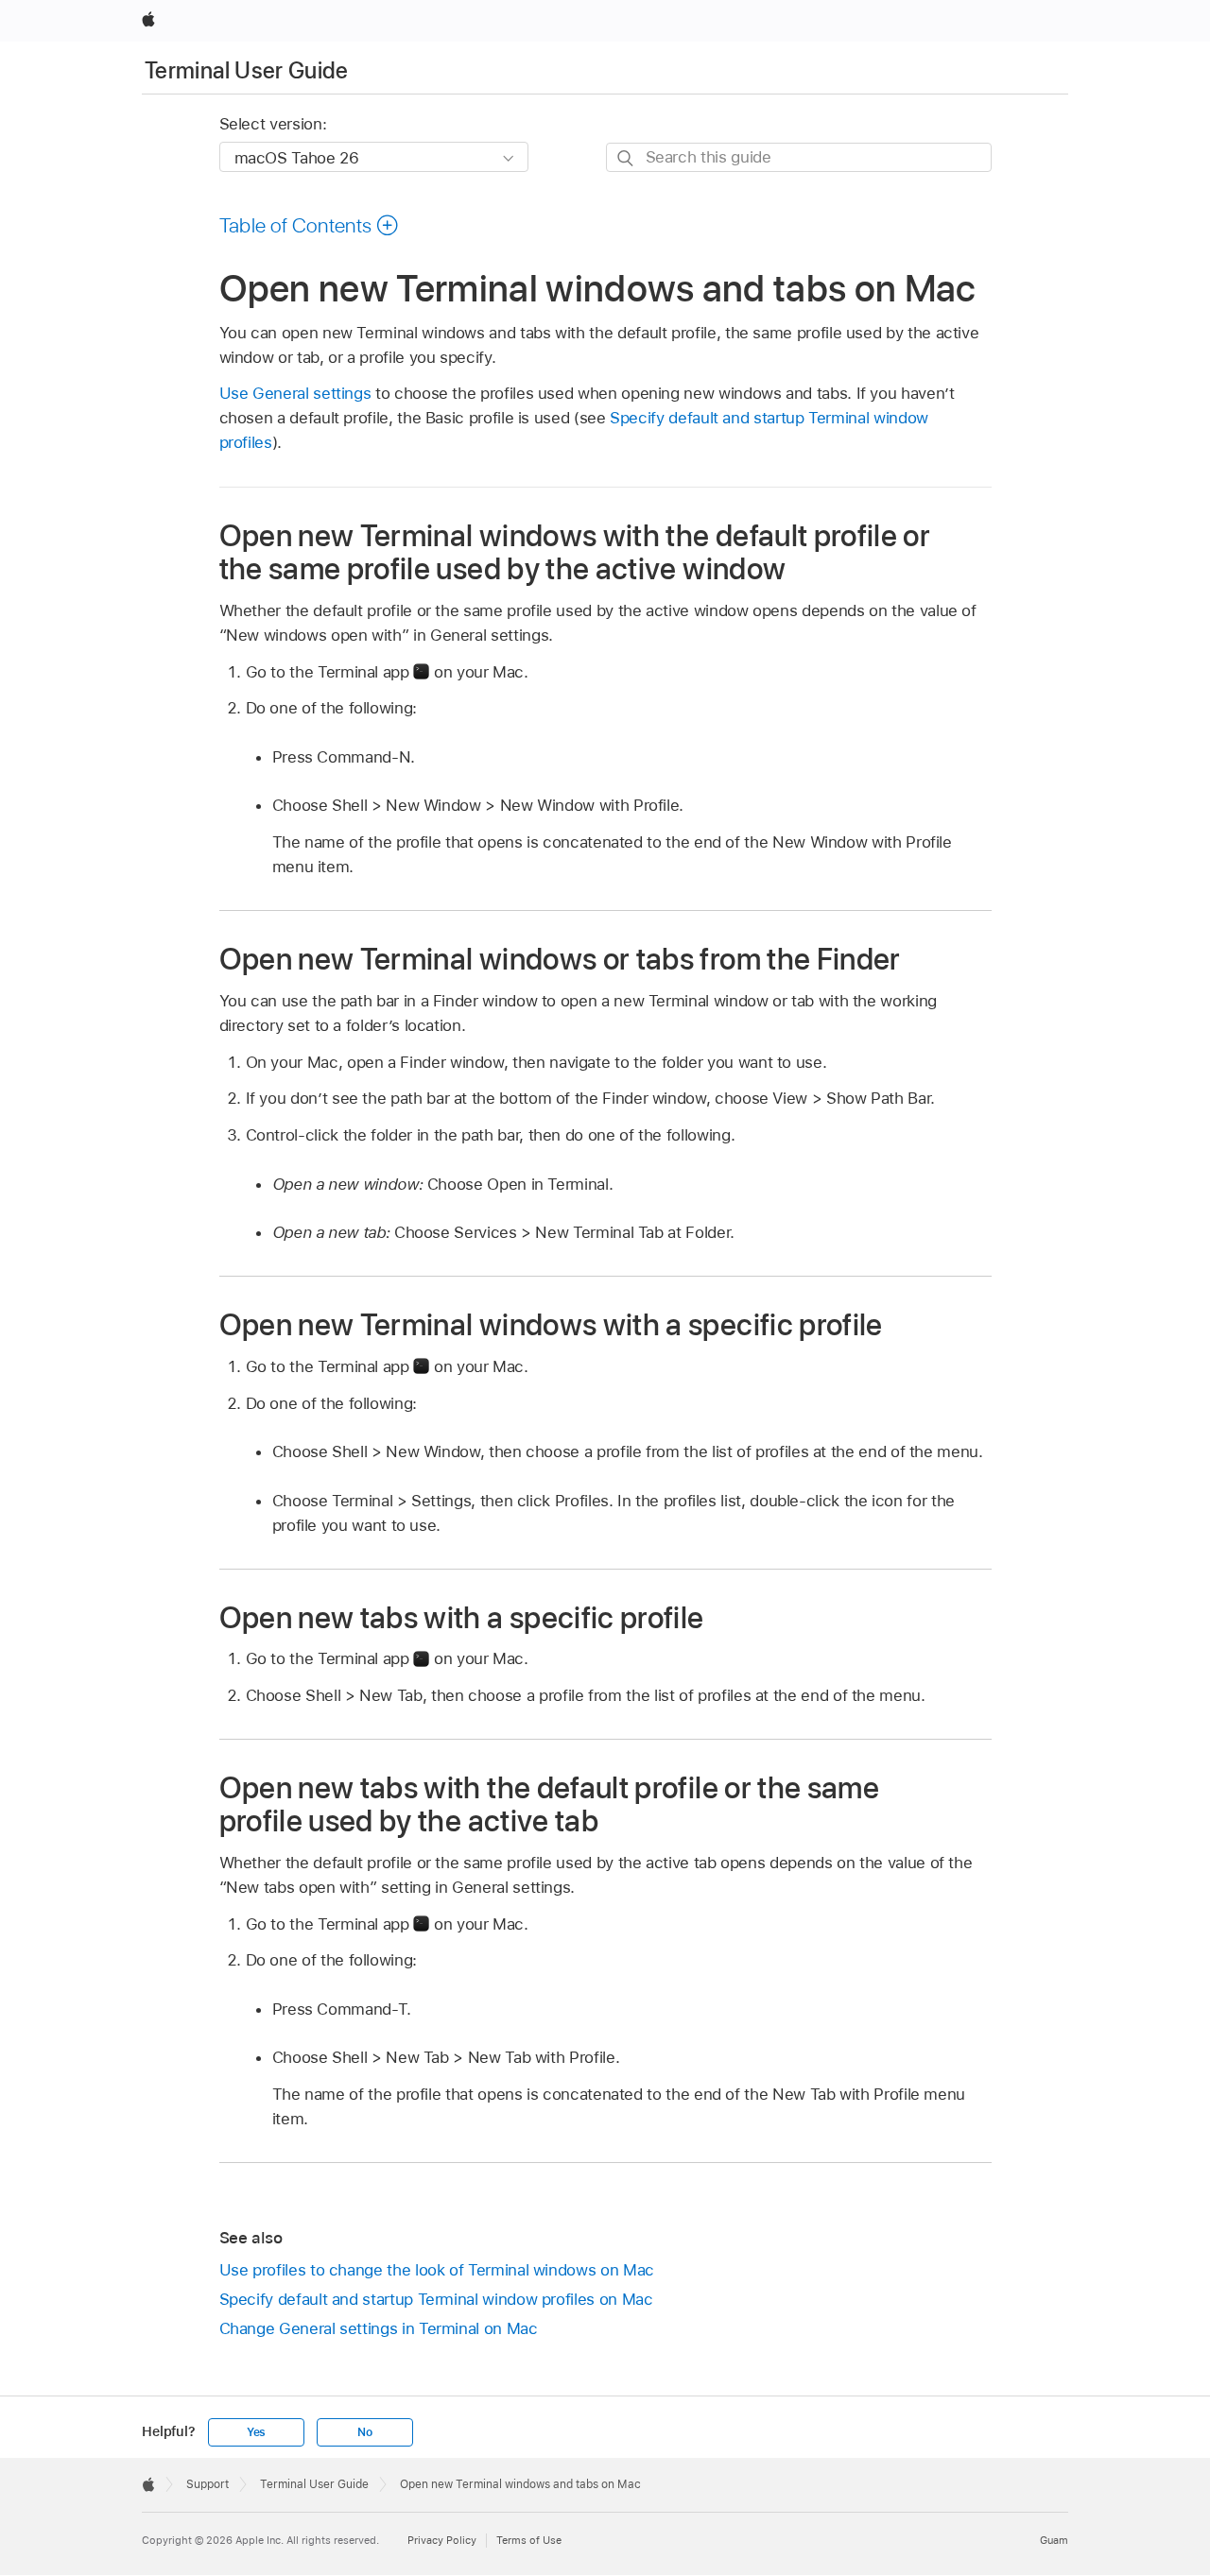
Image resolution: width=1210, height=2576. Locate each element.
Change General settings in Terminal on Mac (379, 2328)
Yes (256, 2432)
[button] (310, 225)
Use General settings (295, 393)
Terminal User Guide (247, 70)
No (365, 2432)
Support (207, 2484)
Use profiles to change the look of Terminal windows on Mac (437, 2270)
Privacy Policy (442, 2540)
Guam (1054, 2540)
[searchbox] (799, 157)
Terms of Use (529, 2540)
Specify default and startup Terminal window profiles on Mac (436, 2299)
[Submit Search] (626, 158)
